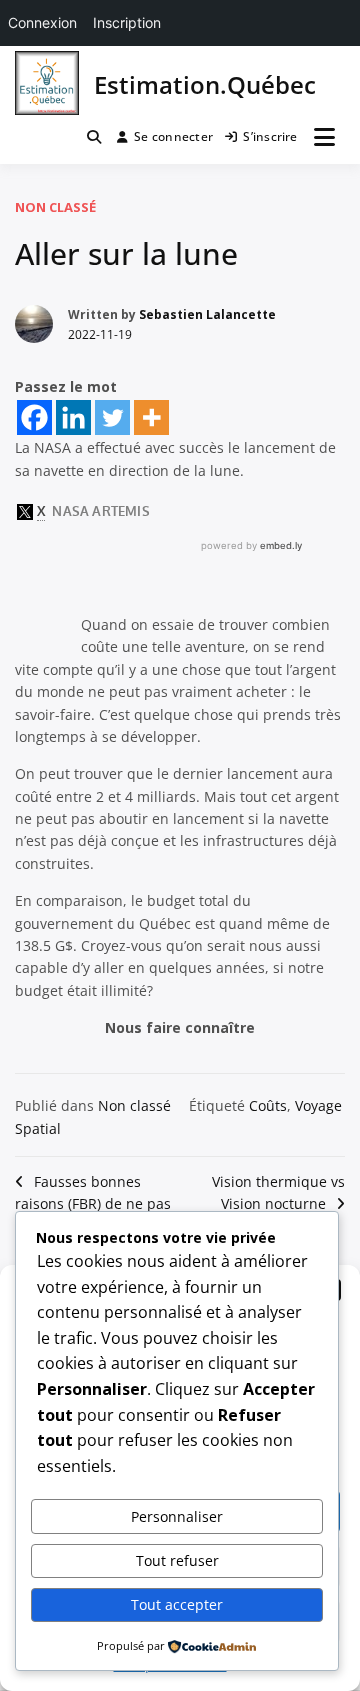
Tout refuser (177, 1560)
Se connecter (173, 136)
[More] (151, 417)
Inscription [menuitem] (127, 22)
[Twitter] (112, 417)
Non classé (55, 207)
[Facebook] (34, 417)
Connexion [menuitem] (42, 22)
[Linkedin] (73, 417)
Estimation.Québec (205, 84)
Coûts (268, 1105)
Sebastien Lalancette (207, 314)
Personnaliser (177, 1516)
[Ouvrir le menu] (324, 137)
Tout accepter (177, 1604)
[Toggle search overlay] (94, 137)
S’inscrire (270, 136)
